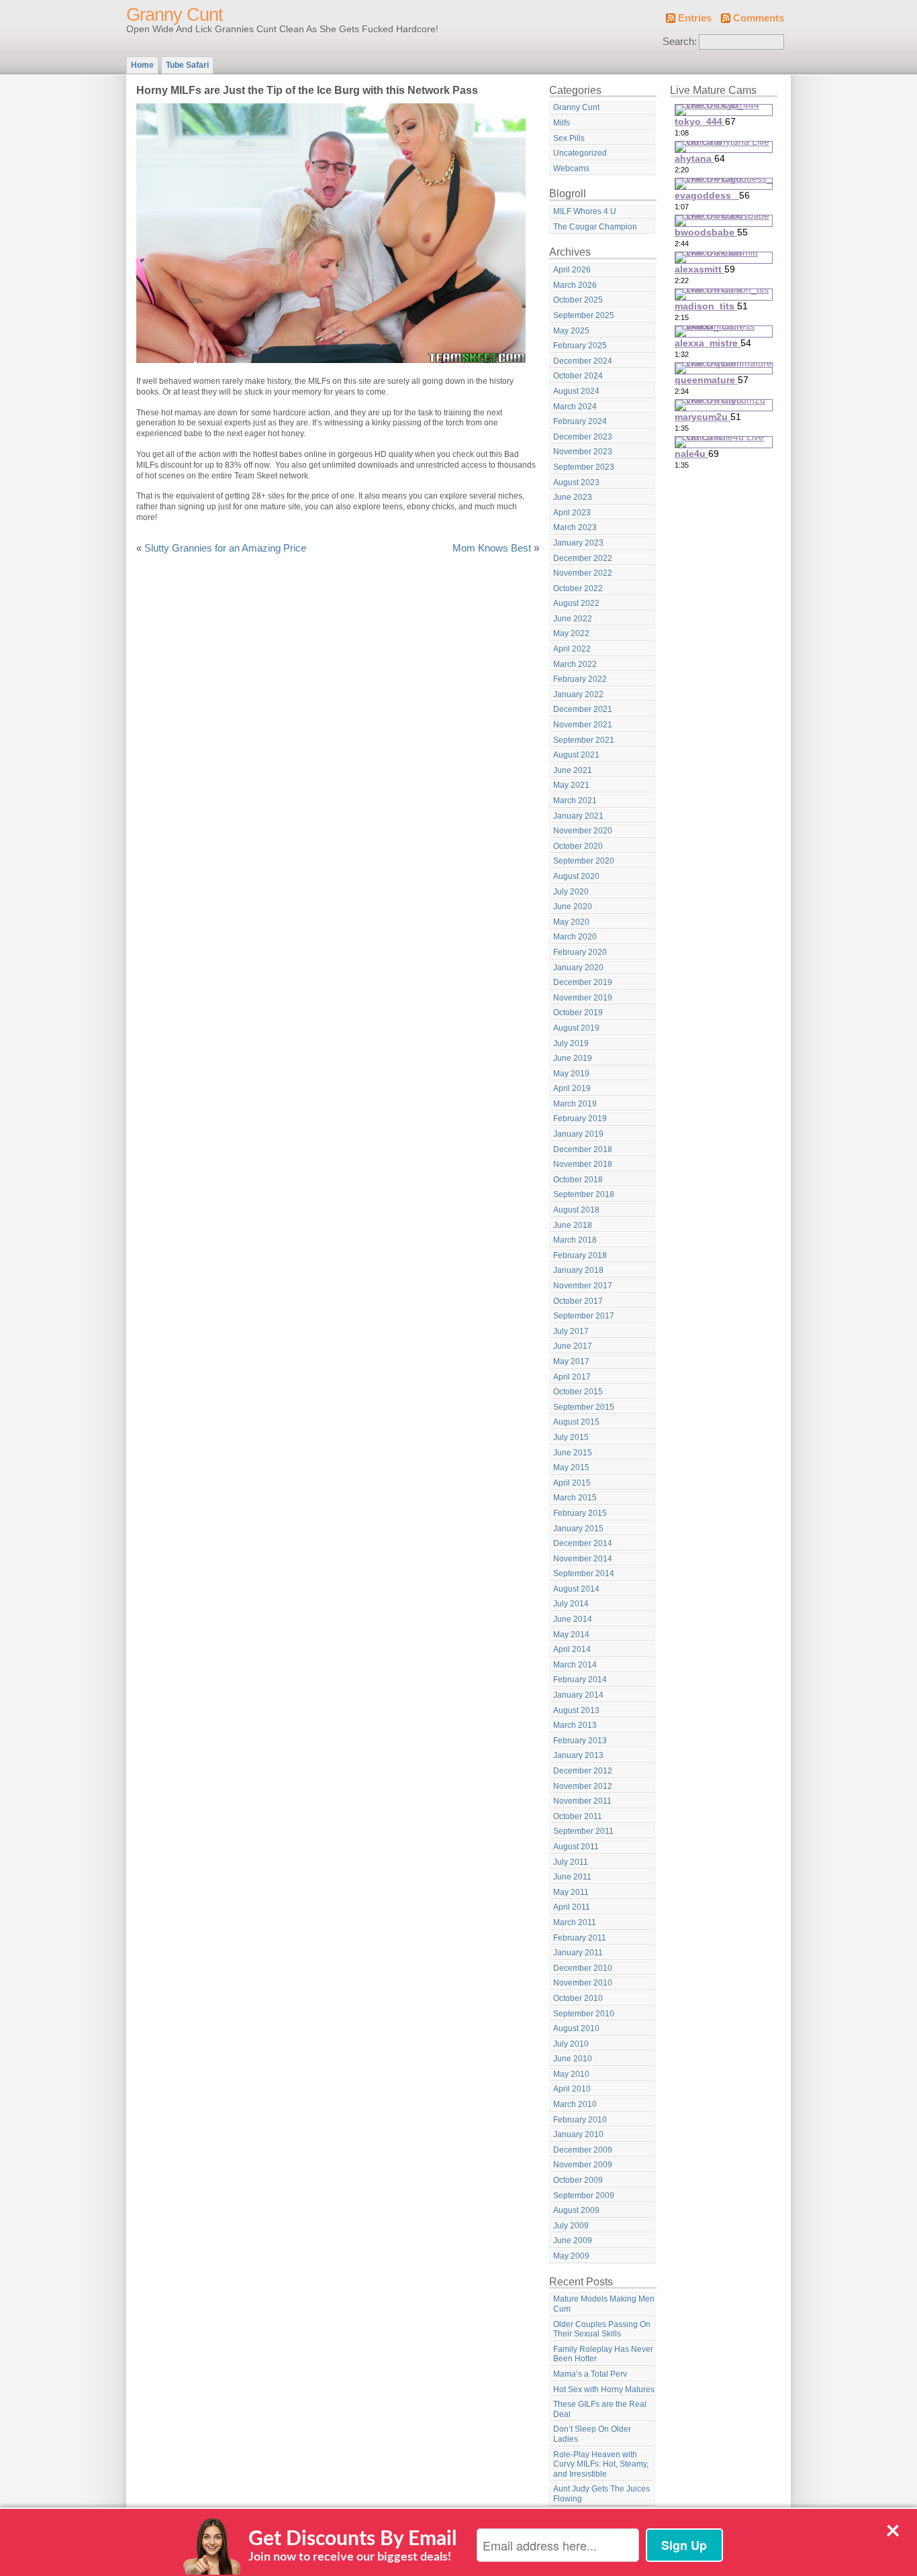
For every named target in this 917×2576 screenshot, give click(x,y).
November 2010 (583, 1983)
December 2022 (583, 558)
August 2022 (576, 603)
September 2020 (584, 861)
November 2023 (583, 452)
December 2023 (583, 437)
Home (142, 65)
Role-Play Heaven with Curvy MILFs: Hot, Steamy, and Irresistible (601, 2464)
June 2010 (573, 2059)
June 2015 (573, 1453)
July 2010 (571, 2044)
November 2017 (583, 1286)
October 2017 (578, 1301)
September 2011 (583, 1831)
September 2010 (584, 2014)
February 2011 (580, 1938)
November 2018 (583, 1164)
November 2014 (583, 1559)
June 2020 (573, 907)
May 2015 (571, 1467)
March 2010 (575, 2104)
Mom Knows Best (492, 548)
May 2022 (571, 633)
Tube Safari (187, 65)
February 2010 (580, 2120)
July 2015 (571, 1437)
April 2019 (572, 1088)
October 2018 (578, 1180)
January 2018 (578, 1270)
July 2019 (571, 1043)
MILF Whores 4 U (585, 211)
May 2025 (571, 331)
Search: (680, 42)
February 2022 (580, 679)
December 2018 (583, 1149)
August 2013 (576, 1710)
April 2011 (572, 1907)
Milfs (562, 123)
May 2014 (571, 1635)
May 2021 (571, 785)
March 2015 (575, 1498)
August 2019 (576, 1028)
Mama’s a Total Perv (590, 2374)
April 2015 (572, 1483)
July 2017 (571, 1331)
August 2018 (576, 1210)
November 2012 (583, 1786)
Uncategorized (580, 153)
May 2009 (571, 2256)
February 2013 (580, 1741)
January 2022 (578, 694)
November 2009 (583, 2165)
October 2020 (578, 846)
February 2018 (580, 1255)
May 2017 (571, 1361)
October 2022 (578, 588)
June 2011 (572, 1877)
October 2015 (578, 1392)
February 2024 (580, 421)
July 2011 (571, 1862)
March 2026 (575, 285)
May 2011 (571, 1892)
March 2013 (575, 1725)
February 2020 (580, 952)
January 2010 (578, 2134)
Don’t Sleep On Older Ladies (592, 2434)
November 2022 (583, 573)
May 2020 (571, 922)
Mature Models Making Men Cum (604, 2304)
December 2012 (583, 1771)
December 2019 (583, 982)
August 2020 (576, 876)
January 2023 (578, 543)
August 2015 (576, 1422)
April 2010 (572, 2089)
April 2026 (572, 270)
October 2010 (578, 1998)
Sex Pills (569, 138)
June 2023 (573, 497)
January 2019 (578, 1134)
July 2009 (571, 2226)
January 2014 (578, 1695)
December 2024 (583, 361)
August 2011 (576, 1847)
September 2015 (584, 1407)
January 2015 (578, 1529)
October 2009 (578, 2180)
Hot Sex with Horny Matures (604, 2389)
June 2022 (573, 619)
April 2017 (572, 1377)
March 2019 (575, 1104)
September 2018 (584, 1194)
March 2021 (575, 801)
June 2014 (573, 1619)
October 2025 (578, 300)
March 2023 (575, 527)
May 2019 (571, 1074)
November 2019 (583, 998)
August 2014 (576, 1589)
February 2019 (580, 1119)
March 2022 (575, 664)
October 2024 (578, 376)
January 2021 (578, 816)
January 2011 (578, 1953)
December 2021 (583, 709)
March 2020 (575, 937)
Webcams (571, 168)
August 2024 (576, 391)
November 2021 (583, 725)
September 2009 (584, 2196)
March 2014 (575, 1665)
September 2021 (584, 740)
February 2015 (580, 1513)
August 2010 (576, 2028)
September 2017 (584, 1316)
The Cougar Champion (595, 227)
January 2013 (578, 1755)
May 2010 (571, 2074)
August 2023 (576, 482)
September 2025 (584, 315)
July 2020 (571, 892)
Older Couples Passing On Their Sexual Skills (602, 2329)
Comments (759, 18)
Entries (695, 18)
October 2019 (578, 1013)
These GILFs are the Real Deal (600, 2409)
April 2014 (572, 1649)
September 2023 (584, 467)
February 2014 (580, 1680)
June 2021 (573, 770)
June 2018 (573, 1225)
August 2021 (576, 755)
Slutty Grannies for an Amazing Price (225, 548)
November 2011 (582, 1801)
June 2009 (573, 2240)
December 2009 (583, 2150)
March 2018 (575, 1240)
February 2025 (580, 346)
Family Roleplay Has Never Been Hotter (603, 2354)
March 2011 (575, 1922)
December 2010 (583, 1968)
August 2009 (576, 2210)
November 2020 (583, 831)
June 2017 (573, 1346)
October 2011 (578, 1816)
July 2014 (571, 1604)
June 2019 (573, 1058)
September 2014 (584, 1574)
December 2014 (583, 1543)
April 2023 (572, 513)
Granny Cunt (175, 15)
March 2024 (575, 407)
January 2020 (578, 968)
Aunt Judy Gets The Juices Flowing (601, 2494)
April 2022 (572, 649)
